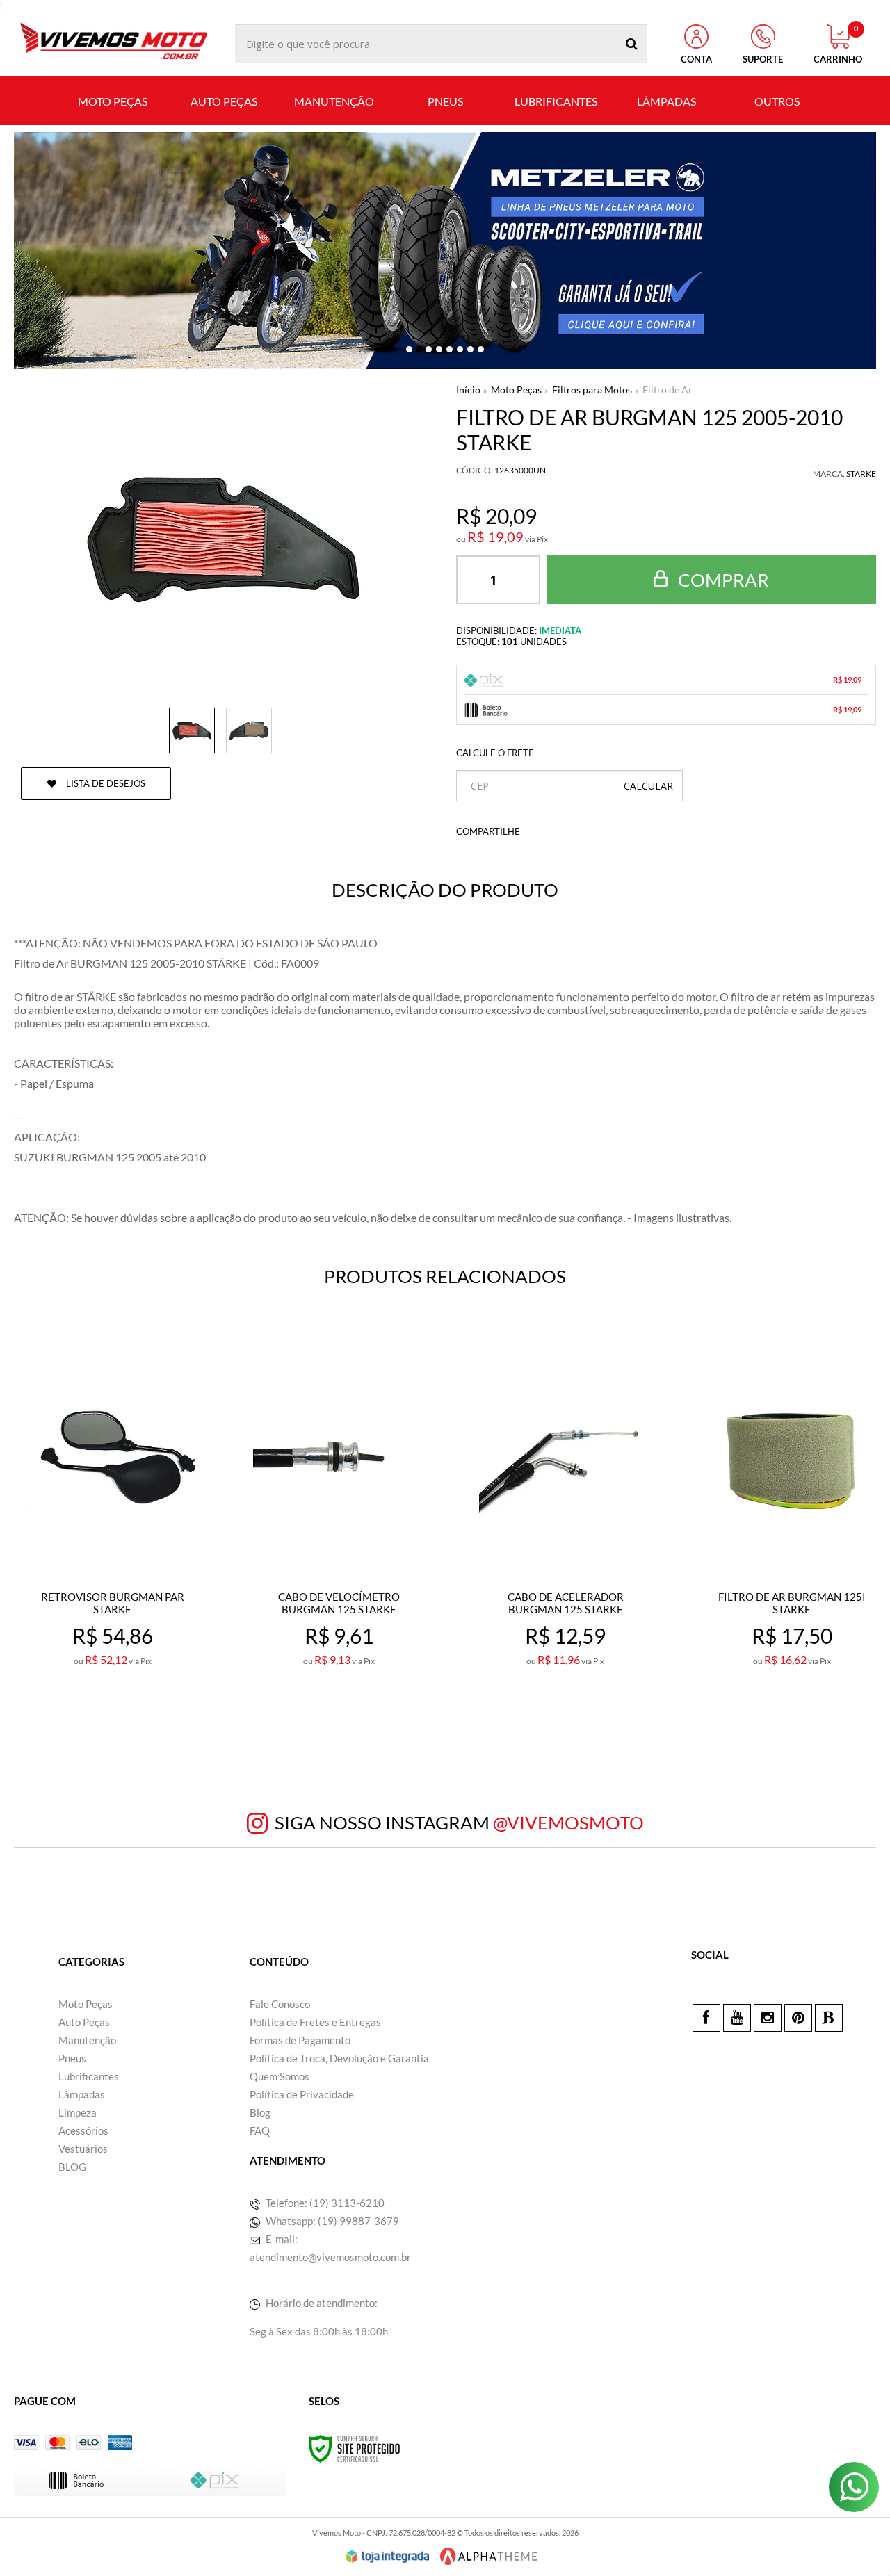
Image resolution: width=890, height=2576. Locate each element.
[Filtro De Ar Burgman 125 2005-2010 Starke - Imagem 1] (192, 731)
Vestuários (83, 2149)
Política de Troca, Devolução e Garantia (339, 2058)
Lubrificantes (89, 2076)
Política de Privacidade (302, 2094)
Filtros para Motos (592, 390)
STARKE (861, 474)
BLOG (72, 2167)
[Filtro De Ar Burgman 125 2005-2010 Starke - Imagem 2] (249, 731)
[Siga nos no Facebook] (706, 2018)
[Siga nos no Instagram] (768, 2018)
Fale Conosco (280, 2004)
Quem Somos (280, 2076)
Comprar (722, 580)
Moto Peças (516, 390)
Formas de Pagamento (300, 2040)
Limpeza (78, 2112)
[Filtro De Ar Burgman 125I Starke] (792, 1537)
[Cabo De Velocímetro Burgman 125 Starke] (339, 1537)
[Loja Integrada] (388, 2557)
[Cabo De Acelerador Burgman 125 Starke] (565, 1537)
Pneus (72, 2058)
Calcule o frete (495, 753)
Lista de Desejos (105, 783)
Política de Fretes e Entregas (315, 2022)
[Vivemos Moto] (113, 43)
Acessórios (83, 2130)
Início (468, 390)
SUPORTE (763, 59)
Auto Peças (84, 2022)
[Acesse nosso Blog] (829, 2018)
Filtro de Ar (667, 390)
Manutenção (87, 2040)
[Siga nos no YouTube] (737, 2018)
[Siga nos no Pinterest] (798, 2018)
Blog (260, 2112)
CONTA (696, 59)
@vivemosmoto (568, 1823)
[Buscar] (632, 43)
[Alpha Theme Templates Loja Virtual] (489, 2556)
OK (648, 786)
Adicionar (143, 1721)
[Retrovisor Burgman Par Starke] (113, 1537)
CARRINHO (838, 44)
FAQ (260, 2130)
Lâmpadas (82, 2094)
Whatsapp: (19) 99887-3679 (331, 2221)
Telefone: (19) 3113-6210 (324, 2203)
